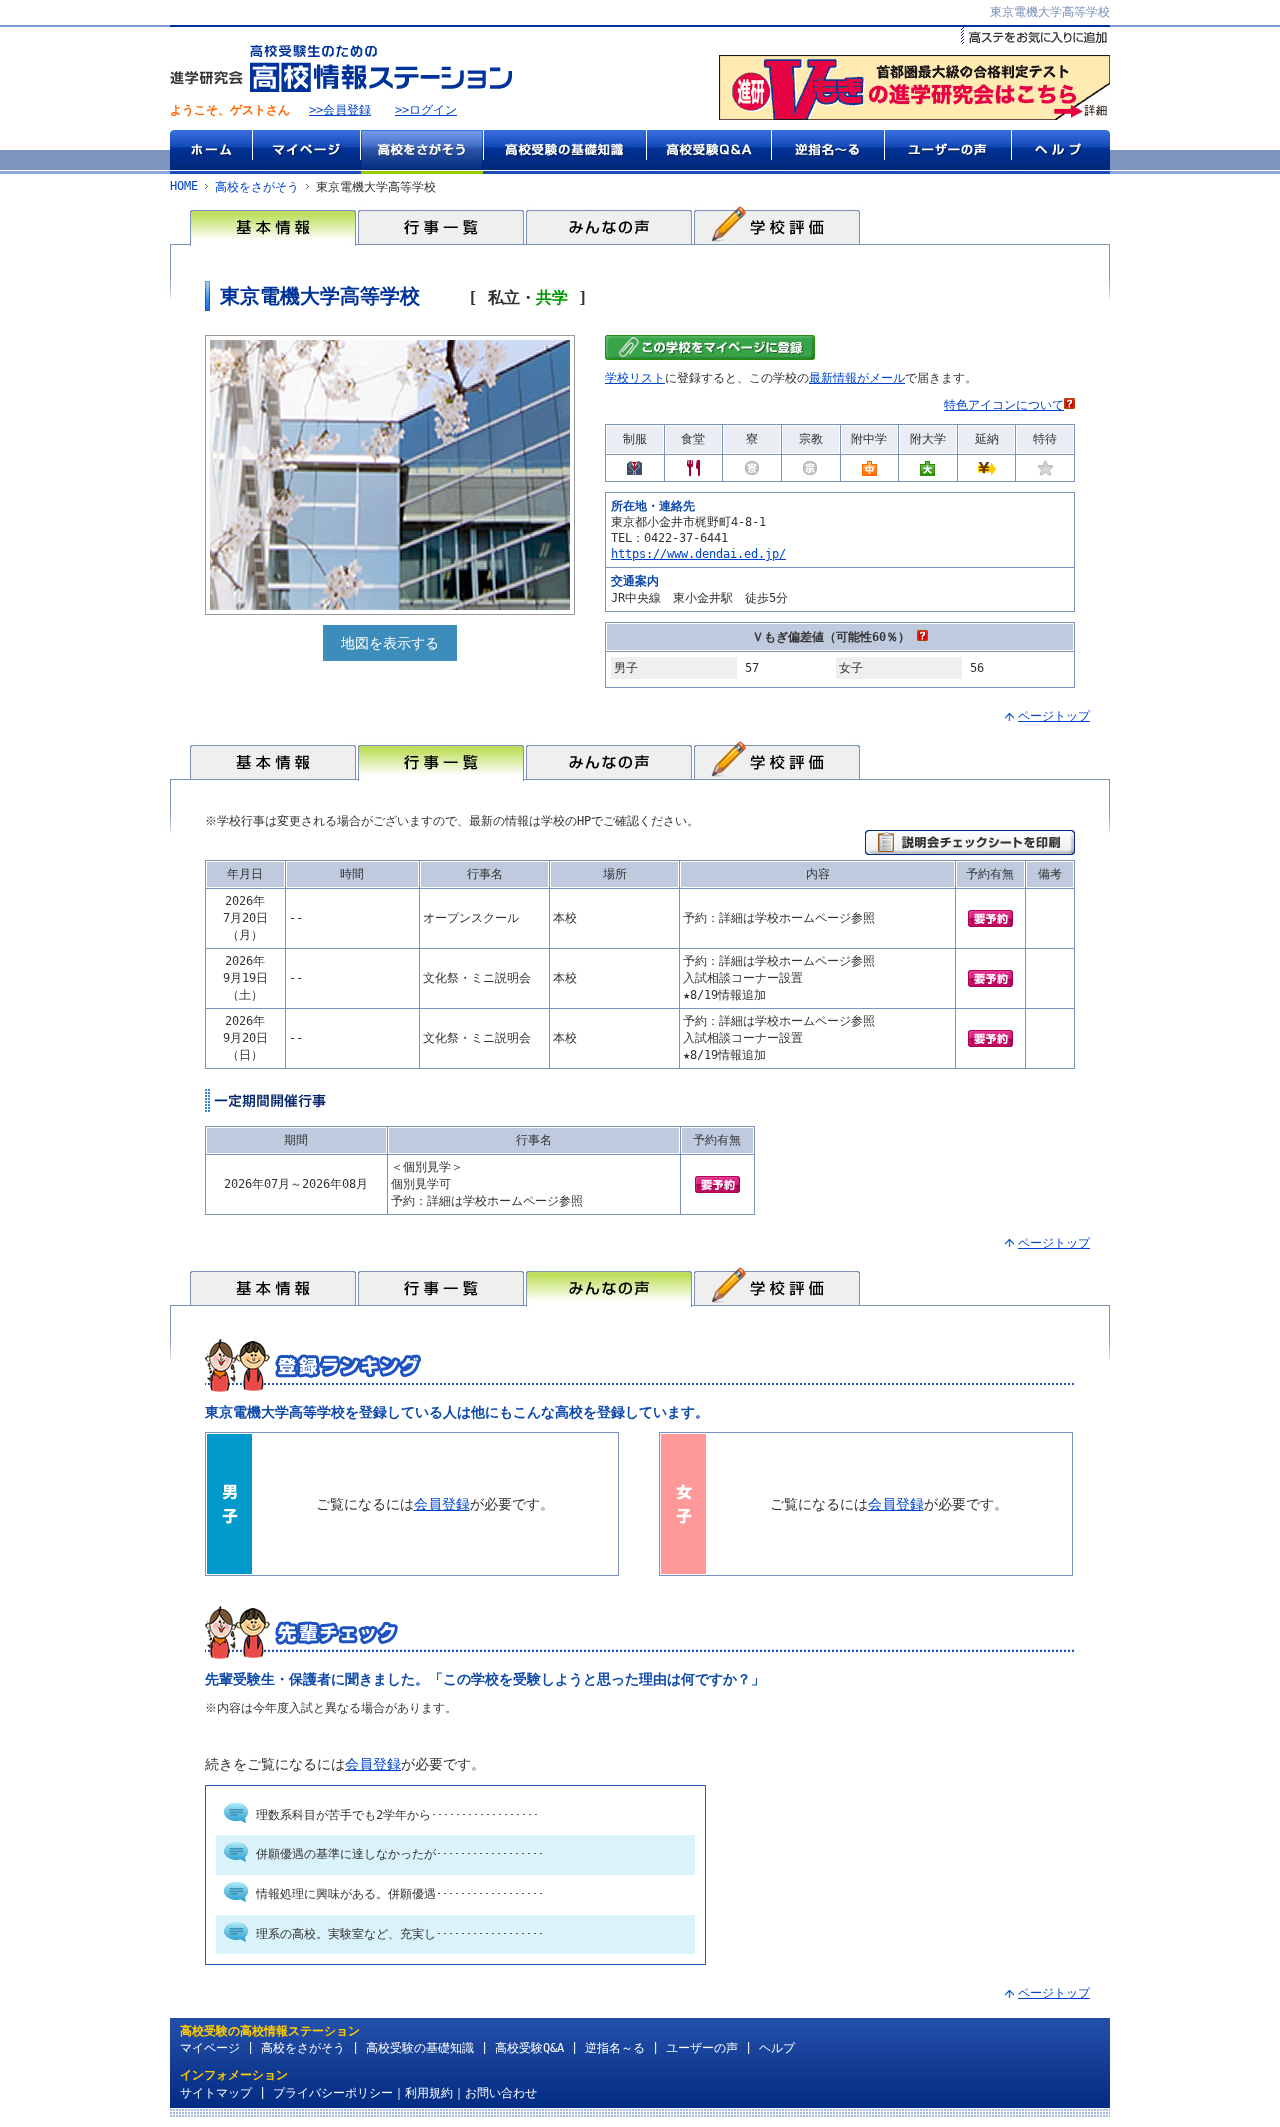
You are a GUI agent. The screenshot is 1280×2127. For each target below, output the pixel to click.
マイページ (306, 152)
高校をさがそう (421, 152)
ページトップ (1054, 716)
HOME (184, 186)
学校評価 (777, 226)
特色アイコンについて (1004, 405)
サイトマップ (216, 2093)
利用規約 (429, 2093)
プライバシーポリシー (333, 2093)
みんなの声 (609, 226)
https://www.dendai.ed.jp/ (698, 554)
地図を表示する (390, 643)
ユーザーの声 (947, 152)
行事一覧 (441, 226)
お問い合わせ (501, 2093)
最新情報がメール (857, 378)
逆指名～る (827, 152)
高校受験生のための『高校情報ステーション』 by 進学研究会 (341, 68)
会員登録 (442, 1504)
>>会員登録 (340, 110)
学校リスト (635, 378)
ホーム (211, 152)
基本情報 (273, 226)
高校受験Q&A (708, 152)
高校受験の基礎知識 (564, 152)
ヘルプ (1060, 152)
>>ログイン (426, 110)
